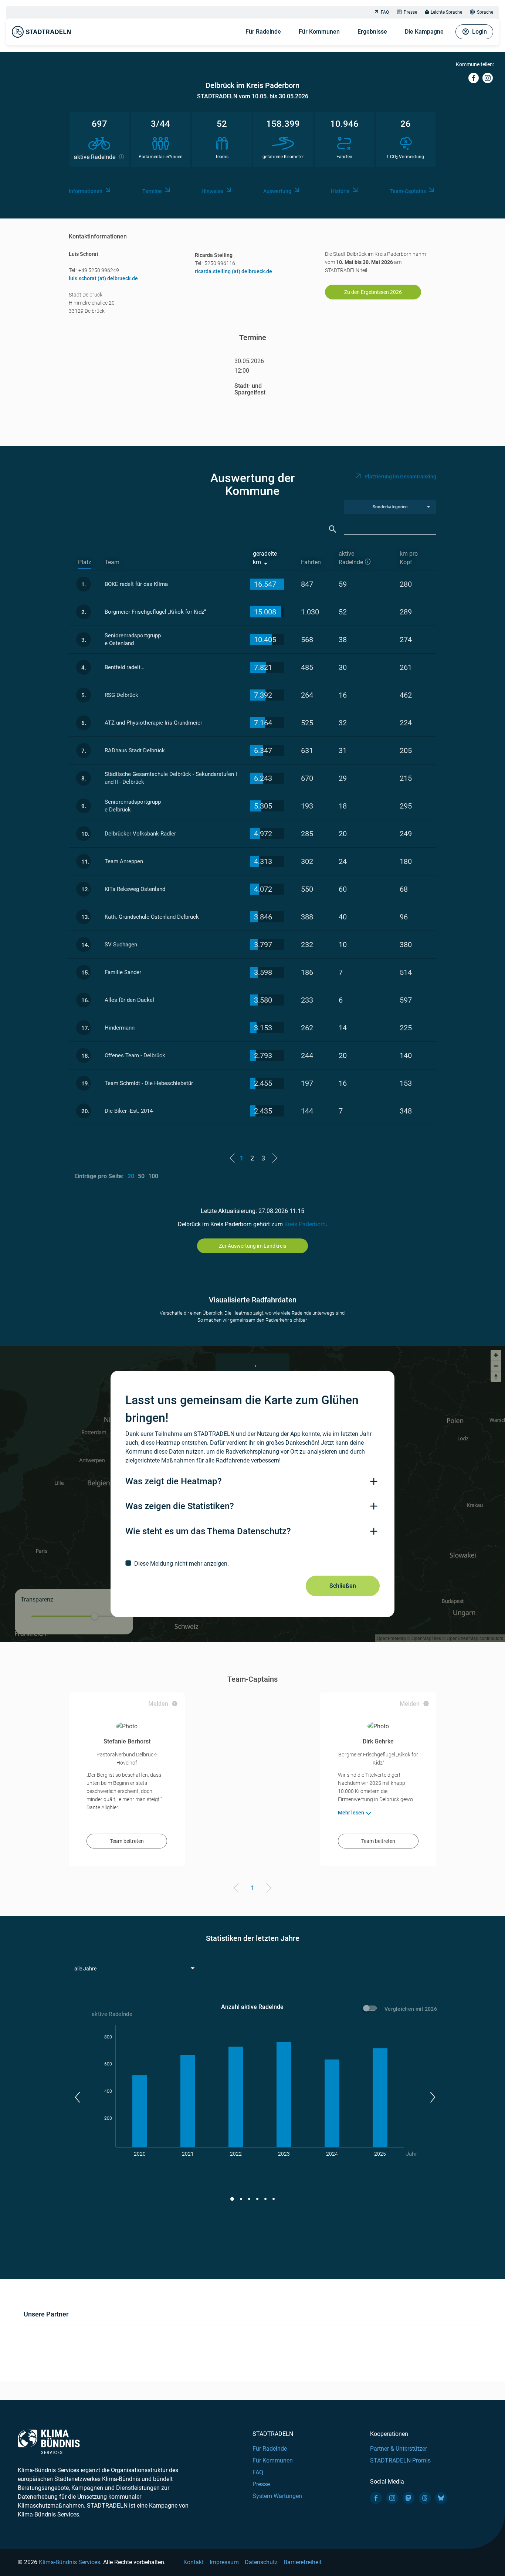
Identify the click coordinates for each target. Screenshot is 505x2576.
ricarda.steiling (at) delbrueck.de (233, 271)
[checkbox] (253, 1563)
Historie (340, 191)
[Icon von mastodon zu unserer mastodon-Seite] (409, 2498)
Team (112, 562)
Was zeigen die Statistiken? (180, 1506)
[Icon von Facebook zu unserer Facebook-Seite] (376, 2498)
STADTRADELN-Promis (400, 2460)
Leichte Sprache (446, 12)
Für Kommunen (319, 32)
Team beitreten (127, 1841)
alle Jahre (85, 1969)
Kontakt (194, 2562)
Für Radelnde (263, 32)
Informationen (86, 191)
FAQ (385, 12)
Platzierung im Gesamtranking (400, 477)
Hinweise (212, 191)
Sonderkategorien (390, 507)
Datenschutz (261, 2562)
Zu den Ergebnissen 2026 (373, 292)
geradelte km (265, 558)
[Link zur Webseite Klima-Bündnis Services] (49, 2442)
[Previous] (238, 1889)
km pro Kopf (409, 558)
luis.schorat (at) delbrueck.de (103, 278)
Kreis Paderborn (305, 1224)
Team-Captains (408, 191)
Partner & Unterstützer (399, 2449)
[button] (77, 2097)
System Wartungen (277, 2496)
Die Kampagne (424, 32)
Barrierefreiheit (303, 2562)
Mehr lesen (351, 1813)
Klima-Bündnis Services (70, 2562)
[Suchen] (333, 529)
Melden (158, 1704)
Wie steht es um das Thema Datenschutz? (208, 1531)
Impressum (224, 2562)
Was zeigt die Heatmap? (174, 1481)
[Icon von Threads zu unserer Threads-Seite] (425, 2498)
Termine (152, 191)
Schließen (343, 1586)
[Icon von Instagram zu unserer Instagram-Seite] (392, 2498)
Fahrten (311, 562)
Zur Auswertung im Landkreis (253, 1246)
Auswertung (277, 191)
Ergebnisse (372, 32)
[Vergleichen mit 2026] (371, 2009)
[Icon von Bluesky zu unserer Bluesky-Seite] (441, 2498)
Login (479, 32)
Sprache (485, 12)
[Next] (267, 1889)
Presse (410, 12)
